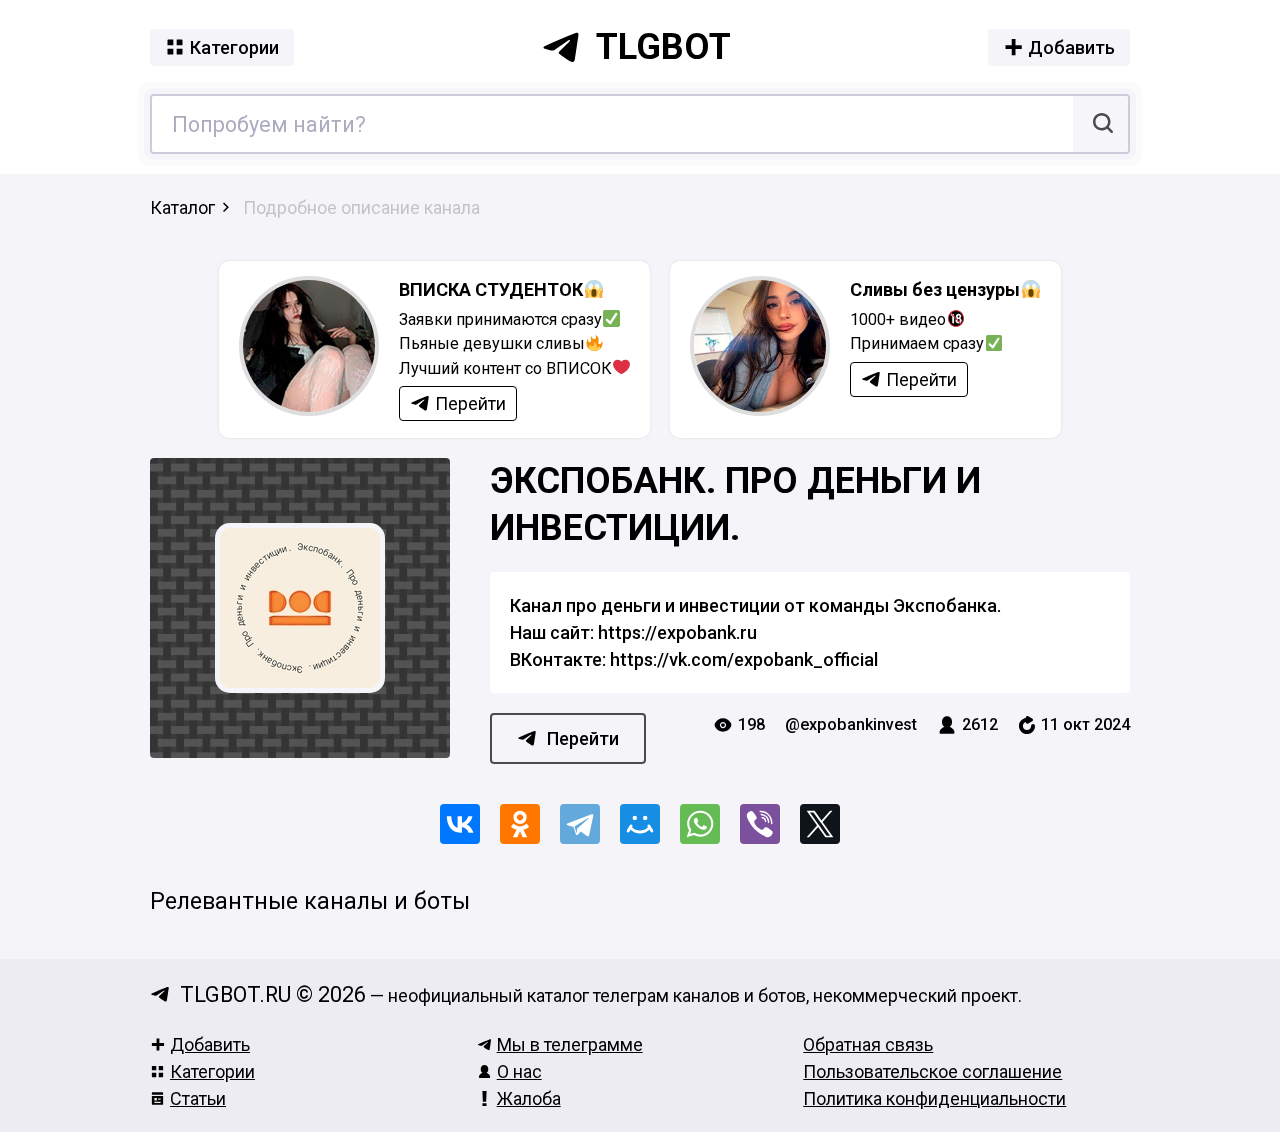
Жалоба (529, 1098)
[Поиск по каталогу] (1100, 124)
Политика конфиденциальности (934, 1098)
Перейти (583, 738)
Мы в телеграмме (570, 1044)
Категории (212, 1071)
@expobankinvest (851, 724)
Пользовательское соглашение (932, 1071)
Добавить (210, 1044)
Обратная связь (868, 1044)
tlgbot (663, 47)
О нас (519, 1071)
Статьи (198, 1098)
